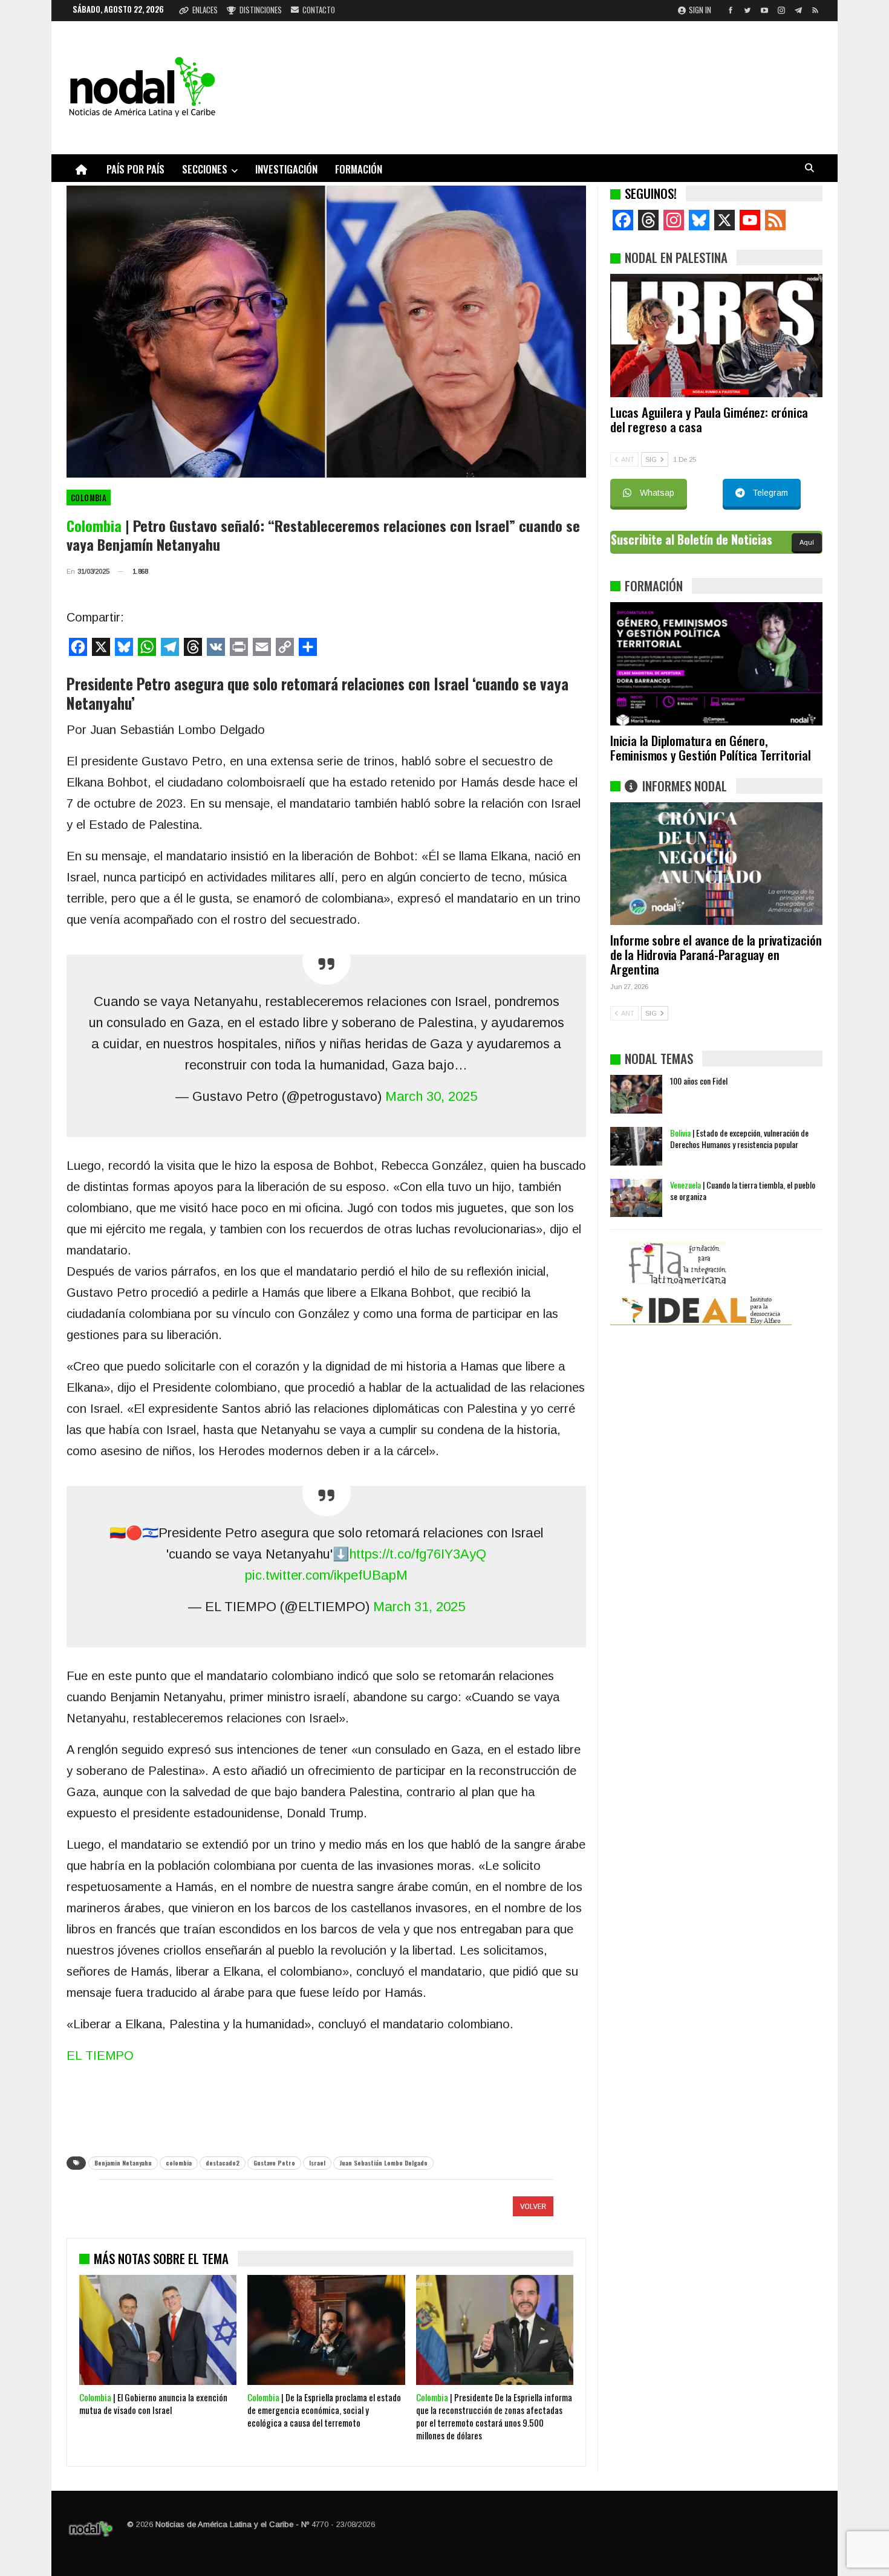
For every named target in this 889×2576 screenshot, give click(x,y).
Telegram (770, 493)
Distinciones (261, 10)
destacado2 (223, 2163)
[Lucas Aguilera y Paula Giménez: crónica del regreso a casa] (716, 336)
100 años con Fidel (699, 1081)
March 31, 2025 (419, 1607)
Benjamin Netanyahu (123, 2163)
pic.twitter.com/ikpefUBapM (326, 1575)
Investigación (286, 169)
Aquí (807, 542)
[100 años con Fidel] (636, 1094)
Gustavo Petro (274, 2163)
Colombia (89, 498)
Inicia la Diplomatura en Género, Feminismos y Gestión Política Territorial (711, 748)
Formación (359, 169)
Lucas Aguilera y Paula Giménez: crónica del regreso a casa (709, 419)
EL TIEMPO (100, 2055)
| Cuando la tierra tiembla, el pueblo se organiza (743, 1190)
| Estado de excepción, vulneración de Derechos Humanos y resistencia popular (739, 1138)
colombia (179, 2163)
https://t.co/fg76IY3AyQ (418, 1554)
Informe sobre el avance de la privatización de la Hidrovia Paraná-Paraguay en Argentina (716, 954)
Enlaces (205, 10)
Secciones (205, 169)
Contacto (319, 10)
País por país (135, 169)
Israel (317, 2163)
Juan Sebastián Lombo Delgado (383, 2163)
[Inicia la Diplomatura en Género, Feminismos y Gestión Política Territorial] (716, 664)
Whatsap (657, 493)
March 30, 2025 (431, 1096)
